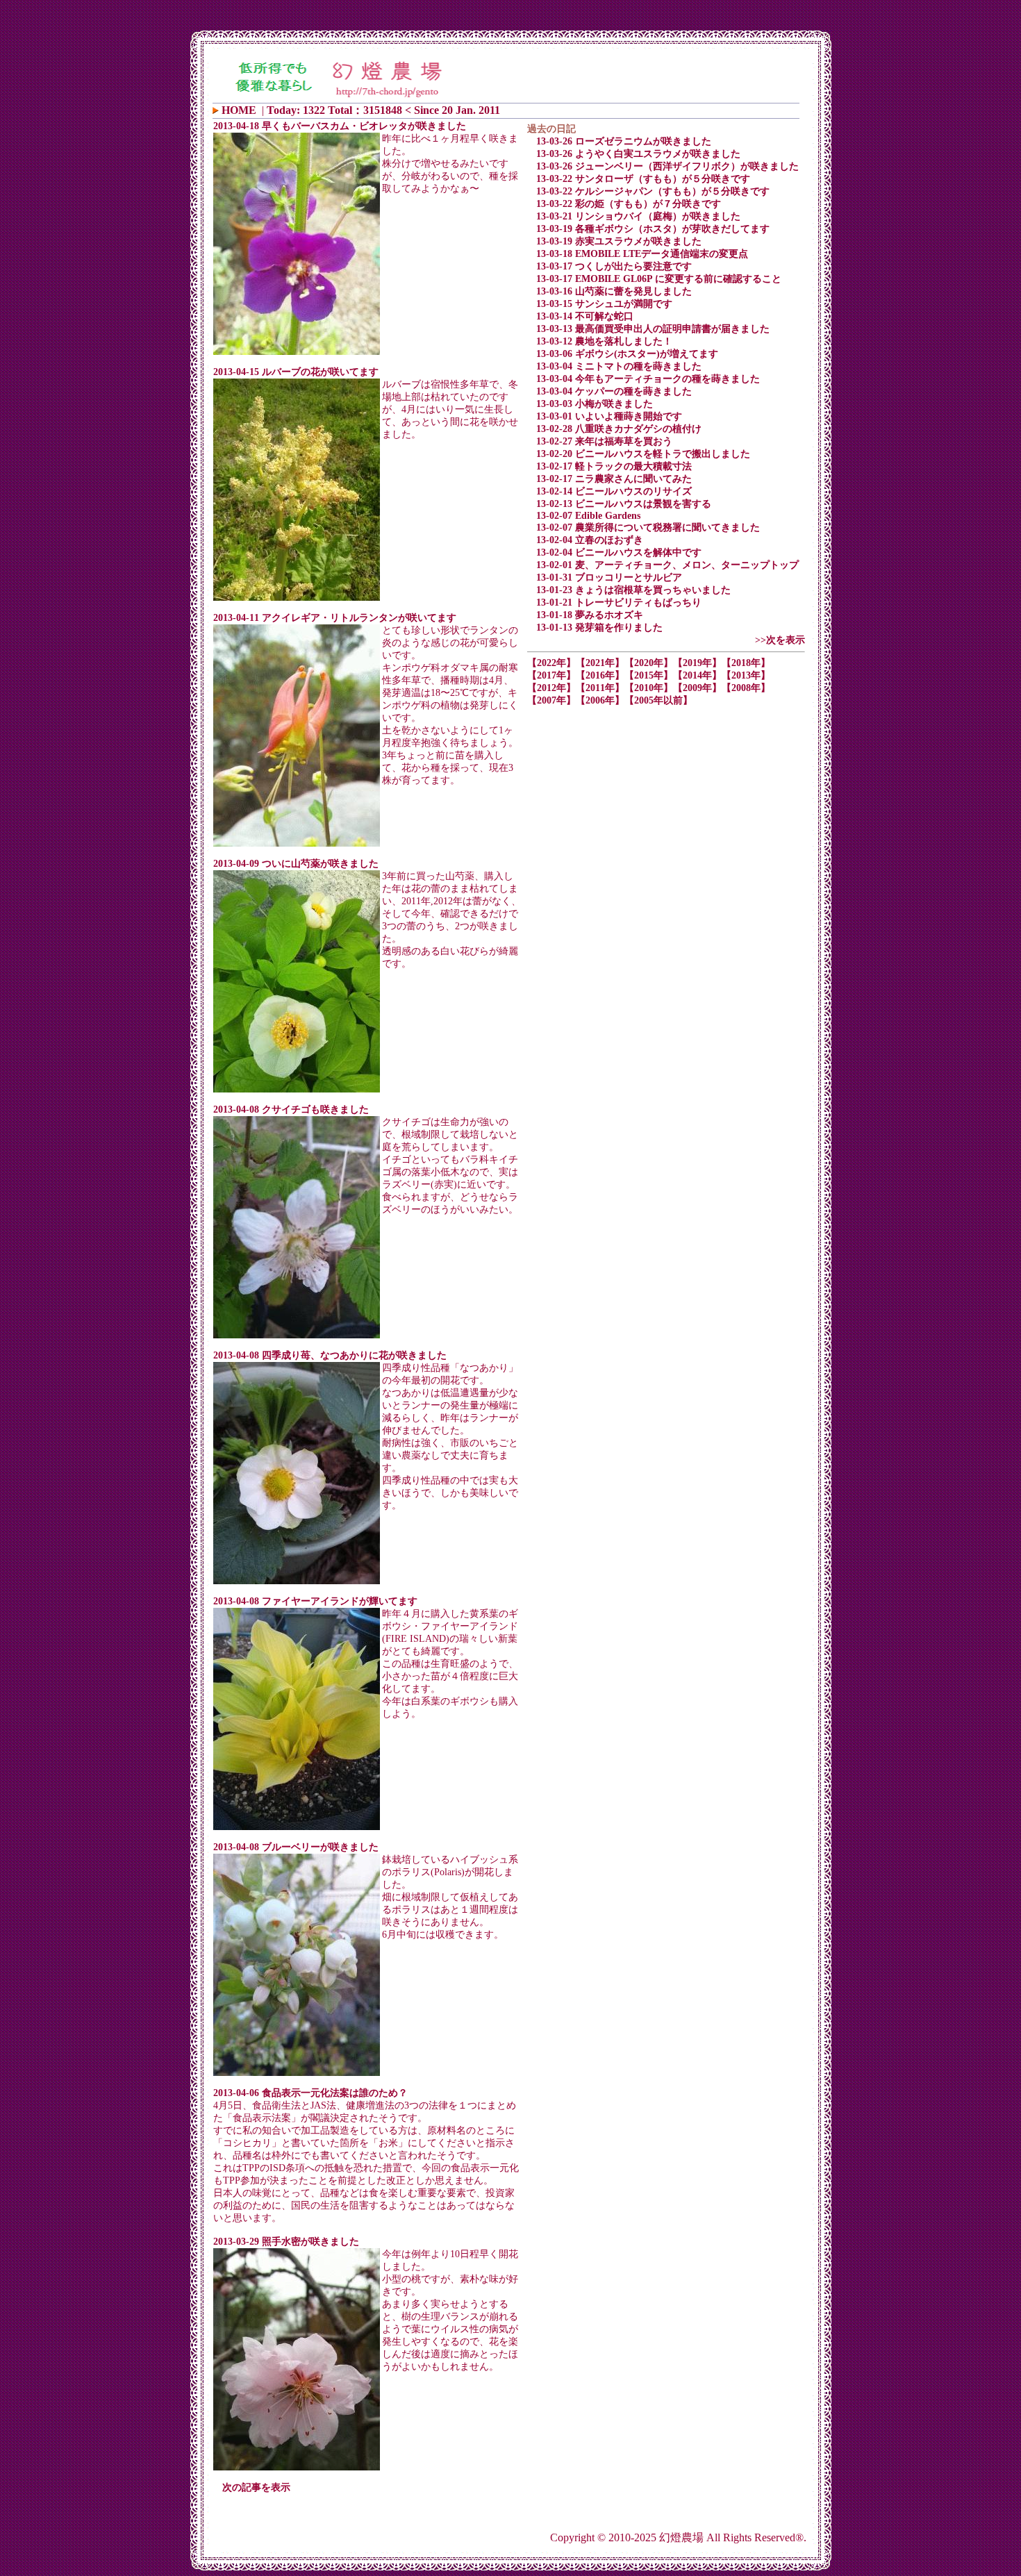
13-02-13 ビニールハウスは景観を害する (624, 504)
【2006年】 (600, 700)
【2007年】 (551, 700)
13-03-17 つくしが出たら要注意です (614, 266)
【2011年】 (600, 688)
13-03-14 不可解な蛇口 (585, 316)
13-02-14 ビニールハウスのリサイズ (614, 491)
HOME (239, 110)
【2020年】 (649, 663)
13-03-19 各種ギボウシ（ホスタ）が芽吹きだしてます (653, 229)
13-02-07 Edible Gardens (588, 516)
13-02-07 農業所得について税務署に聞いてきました (648, 527)
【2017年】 (551, 675)
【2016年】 (600, 675)
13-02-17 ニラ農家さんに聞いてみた (614, 479)
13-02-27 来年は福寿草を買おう (604, 441)
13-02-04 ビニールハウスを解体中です (619, 552)
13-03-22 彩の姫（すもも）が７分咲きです (629, 204)
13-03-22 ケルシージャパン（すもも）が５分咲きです (653, 191)
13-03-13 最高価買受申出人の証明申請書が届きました (653, 329)
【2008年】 (746, 688)
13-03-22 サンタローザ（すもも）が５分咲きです (643, 179)
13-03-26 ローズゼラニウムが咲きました (624, 141)
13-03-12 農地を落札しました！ (604, 341)
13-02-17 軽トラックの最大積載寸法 (614, 466)
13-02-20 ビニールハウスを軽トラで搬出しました (643, 454)
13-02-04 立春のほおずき (590, 540)
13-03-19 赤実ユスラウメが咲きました (619, 241)
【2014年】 (697, 675)
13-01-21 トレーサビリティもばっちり (619, 603)
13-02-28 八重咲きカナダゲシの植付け (619, 429)
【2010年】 (649, 688)
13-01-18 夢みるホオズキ (590, 615)
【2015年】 (649, 675)
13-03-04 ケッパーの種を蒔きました (614, 391)
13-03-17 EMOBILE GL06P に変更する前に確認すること (659, 279)
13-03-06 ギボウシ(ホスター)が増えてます (627, 354)
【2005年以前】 (658, 700)
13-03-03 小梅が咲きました (595, 404)
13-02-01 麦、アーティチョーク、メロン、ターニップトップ (667, 565)
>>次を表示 (780, 640)
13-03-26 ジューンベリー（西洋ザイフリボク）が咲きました (667, 166)
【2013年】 (746, 675)
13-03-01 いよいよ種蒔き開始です (609, 416)
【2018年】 (746, 663)
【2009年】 (697, 688)
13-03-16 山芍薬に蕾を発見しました (614, 291)
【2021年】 (600, 663)
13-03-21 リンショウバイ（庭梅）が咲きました (638, 216)
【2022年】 (551, 663)
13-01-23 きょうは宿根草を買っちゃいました (633, 590)
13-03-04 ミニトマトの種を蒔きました (619, 366)
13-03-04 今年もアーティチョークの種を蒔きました (648, 379)
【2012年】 (551, 688)
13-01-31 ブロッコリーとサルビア (609, 577)
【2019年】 (697, 663)
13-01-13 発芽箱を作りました (599, 628)
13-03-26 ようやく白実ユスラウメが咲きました (638, 154)
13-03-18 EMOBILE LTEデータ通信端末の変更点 (642, 254)
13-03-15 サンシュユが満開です (604, 304)
